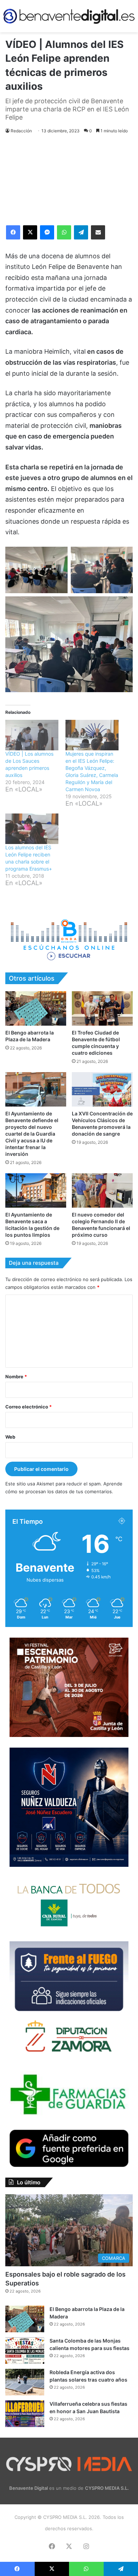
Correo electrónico (28, 1407)
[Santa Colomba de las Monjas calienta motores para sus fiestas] (25, 2351)
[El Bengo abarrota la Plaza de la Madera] (36, 1008)
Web (10, 1437)
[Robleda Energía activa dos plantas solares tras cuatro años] (25, 2382)
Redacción (21, 131)
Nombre (16, 1377)
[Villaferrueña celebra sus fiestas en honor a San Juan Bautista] (25, 2414)
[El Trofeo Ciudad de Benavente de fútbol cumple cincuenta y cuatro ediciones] (102, 1008)
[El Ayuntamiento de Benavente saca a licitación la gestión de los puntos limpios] (36, 1190)
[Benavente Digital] (69, 16)
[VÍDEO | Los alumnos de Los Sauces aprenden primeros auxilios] (32, 735)
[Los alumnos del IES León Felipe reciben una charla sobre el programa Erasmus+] (32, 829)
